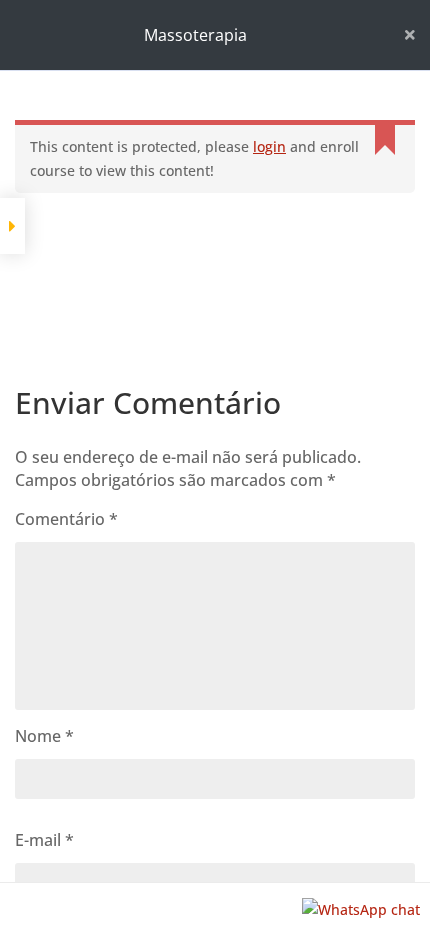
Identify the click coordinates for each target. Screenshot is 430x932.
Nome (44, 736)
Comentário (66, 519)
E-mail (44, 840)
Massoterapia (195, 35)
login (269, 146)
